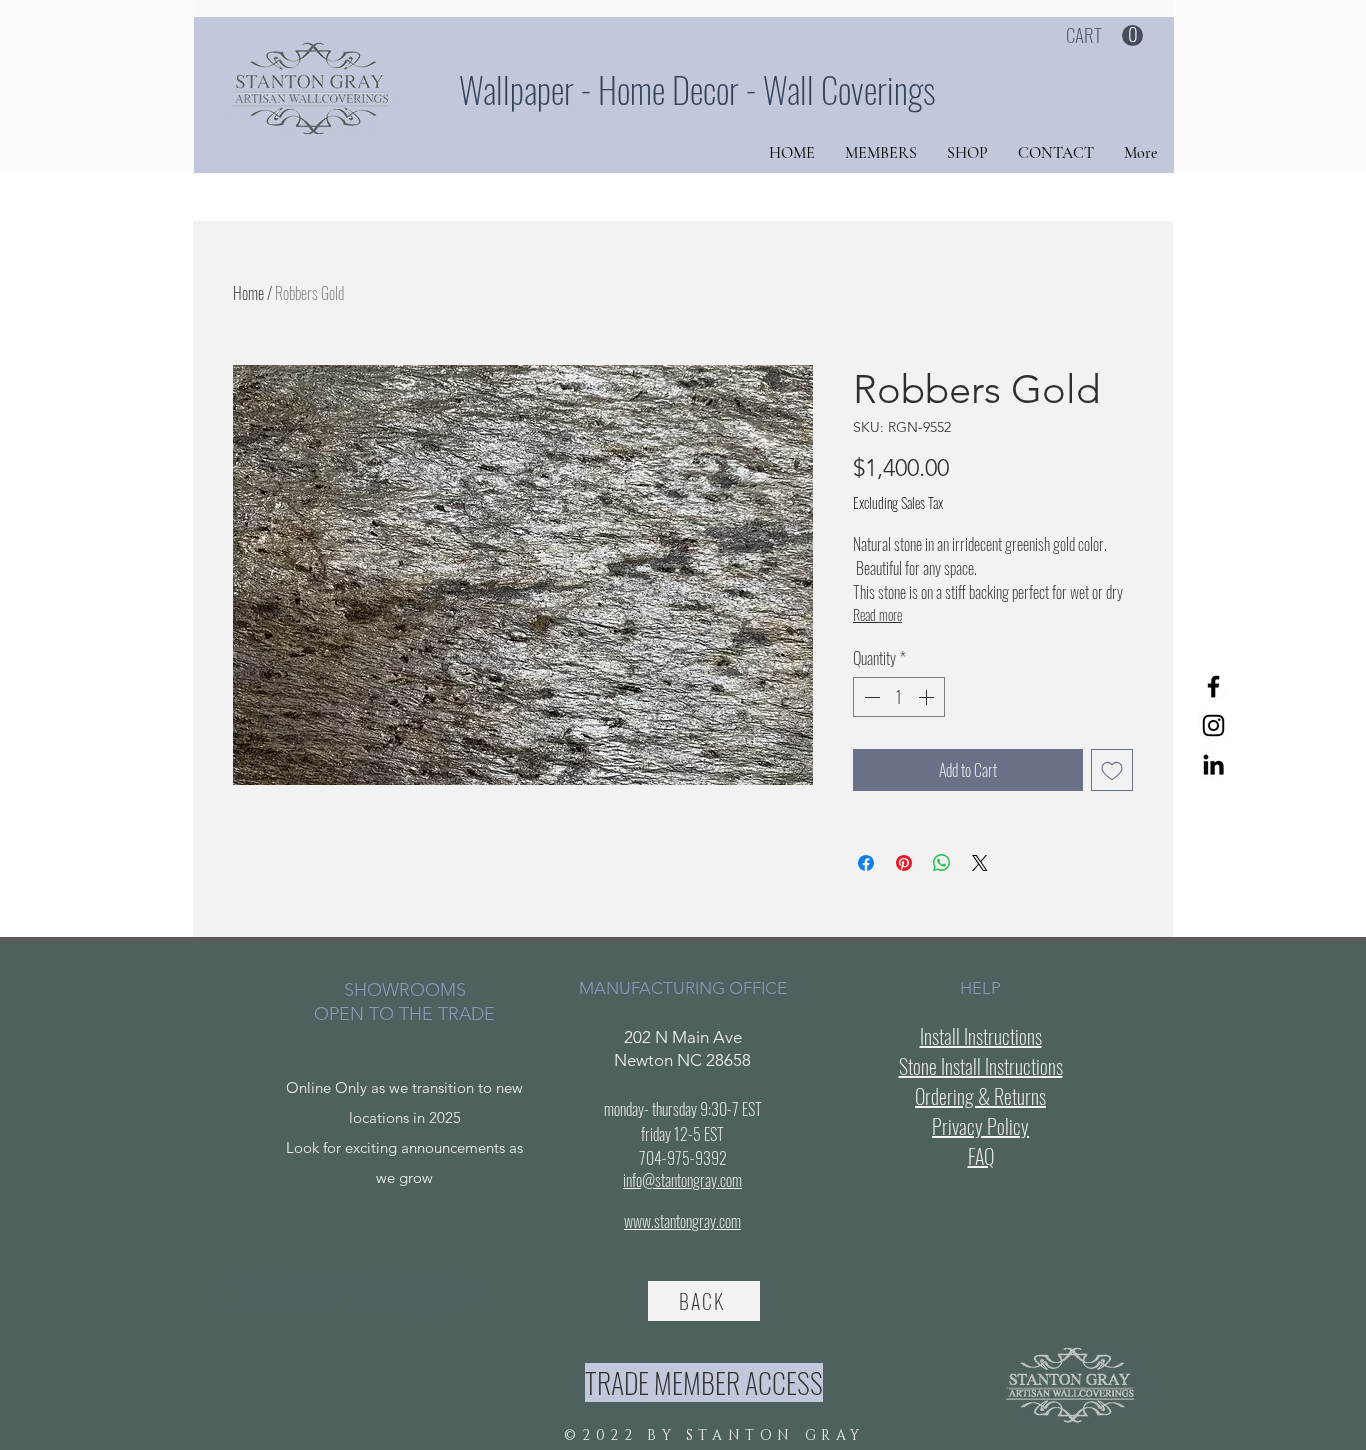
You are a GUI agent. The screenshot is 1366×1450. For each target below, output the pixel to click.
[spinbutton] (899, 697)
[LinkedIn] (1213, 764)
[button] (1104, 36)
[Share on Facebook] (866, 863)
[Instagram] (1213, 725)
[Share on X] (980, 863)
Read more (877, 614)
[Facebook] (1213, 686)
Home (248, 293)
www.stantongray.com (682, 1221)
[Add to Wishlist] (1112, 770)
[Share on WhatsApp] (942, 863)
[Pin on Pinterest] (904, 863)
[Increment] (928, 697)
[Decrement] (870, 697)
